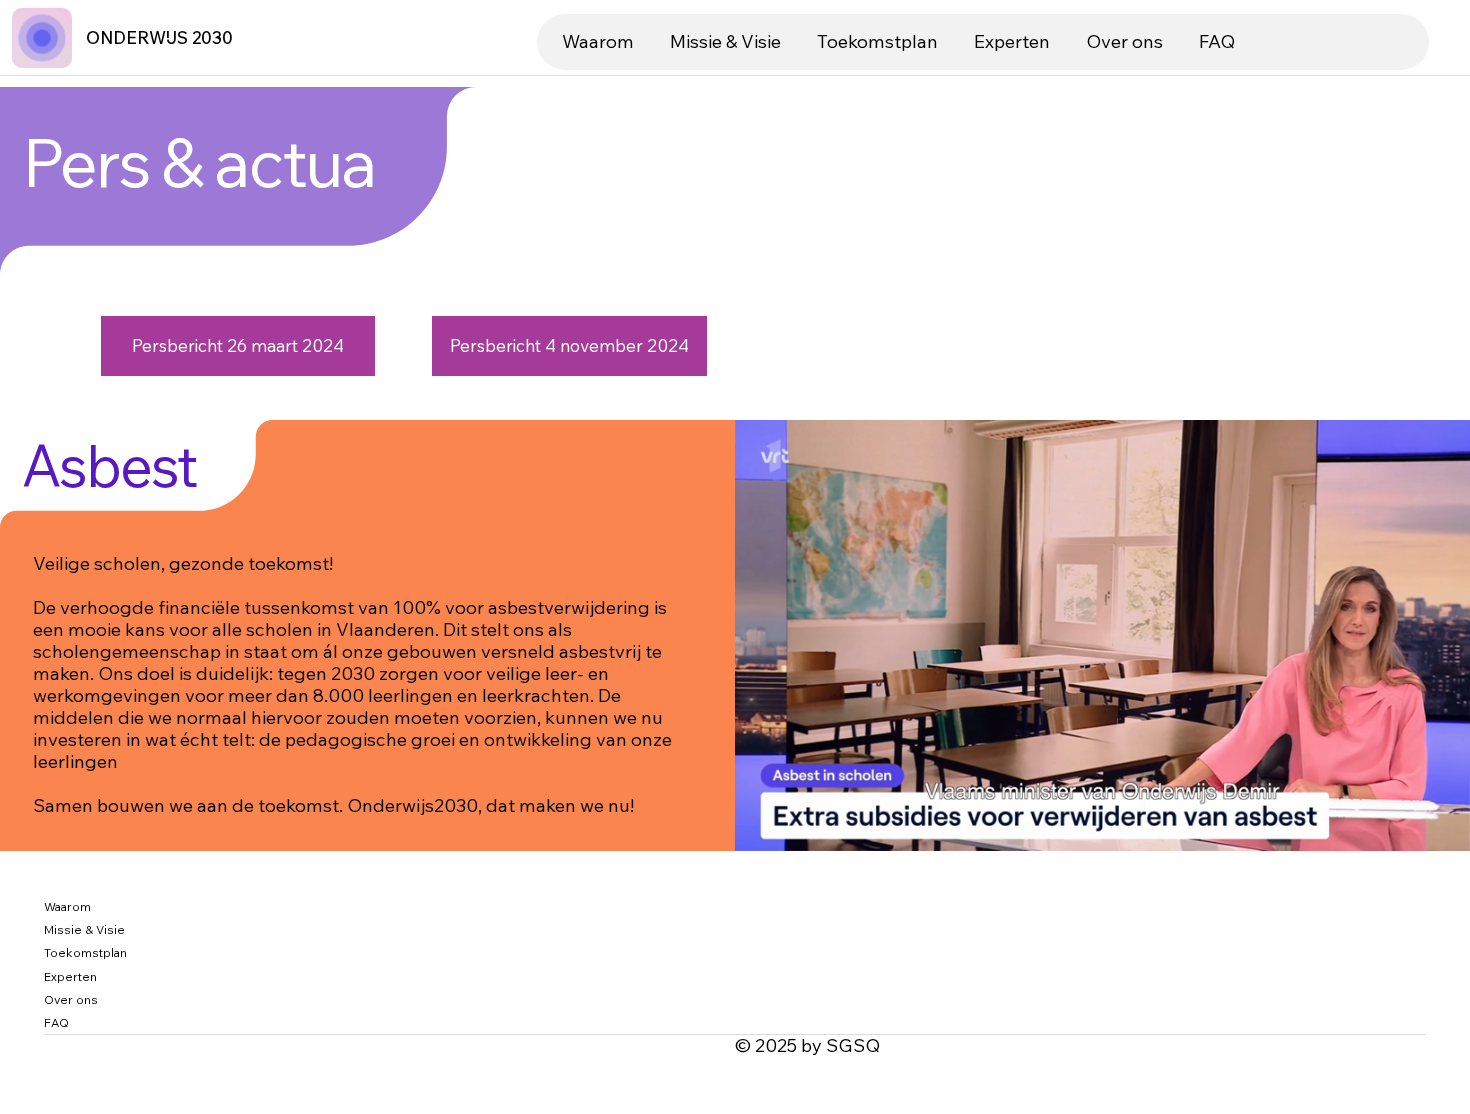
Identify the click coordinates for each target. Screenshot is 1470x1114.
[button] (1435, 827)
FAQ (56, 1022)
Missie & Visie (84, 929)
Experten (70, 976)
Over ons (71, 999)
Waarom (67, 906)
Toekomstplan (85, 952)
